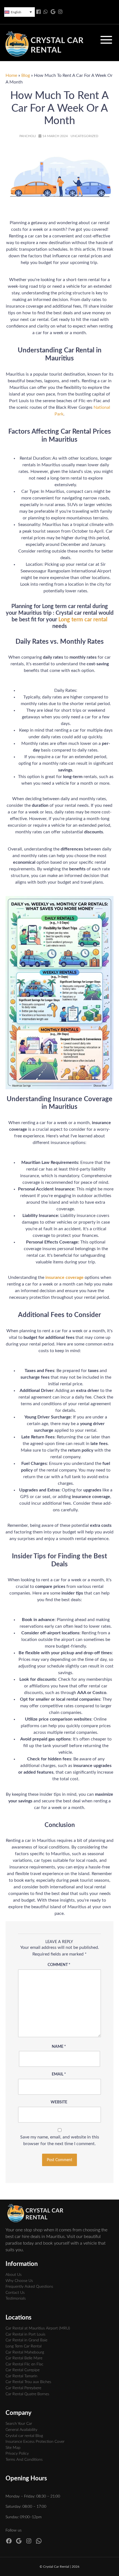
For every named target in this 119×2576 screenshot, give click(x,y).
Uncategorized (84, 136)
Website (59, 2102)
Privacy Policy (17, 2453)
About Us (14, 2275)
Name (59, 2047)
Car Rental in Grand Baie (26, 2340)
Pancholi (28, 136)
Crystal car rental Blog (24, 2436)
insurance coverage (64, 1277)
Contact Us (15, 2293)
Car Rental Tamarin (21, 2376)
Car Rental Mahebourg (25, 2352)
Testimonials (16, 2298)
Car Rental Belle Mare (24, 2358)
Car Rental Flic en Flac (24, 2364)
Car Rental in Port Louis (25, 2334)
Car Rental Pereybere (23, 2388)
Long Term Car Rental (24, 2346)
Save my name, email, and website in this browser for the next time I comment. (60, 2140)
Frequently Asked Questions (29, 2286)
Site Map (13, 2448)
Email (59, 2074)
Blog (26, 75)
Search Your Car (19, 2424)
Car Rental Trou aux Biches (28, 2382)
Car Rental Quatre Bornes (27, 2394)
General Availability (21, 2430)
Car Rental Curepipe (23, 2370)
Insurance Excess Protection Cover (35, 2442)
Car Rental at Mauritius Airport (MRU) (38, 2328)
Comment (59, 1965)
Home (11, 75)
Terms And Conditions (24, 2459)
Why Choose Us (19, 2281)
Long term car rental (83, 620)
